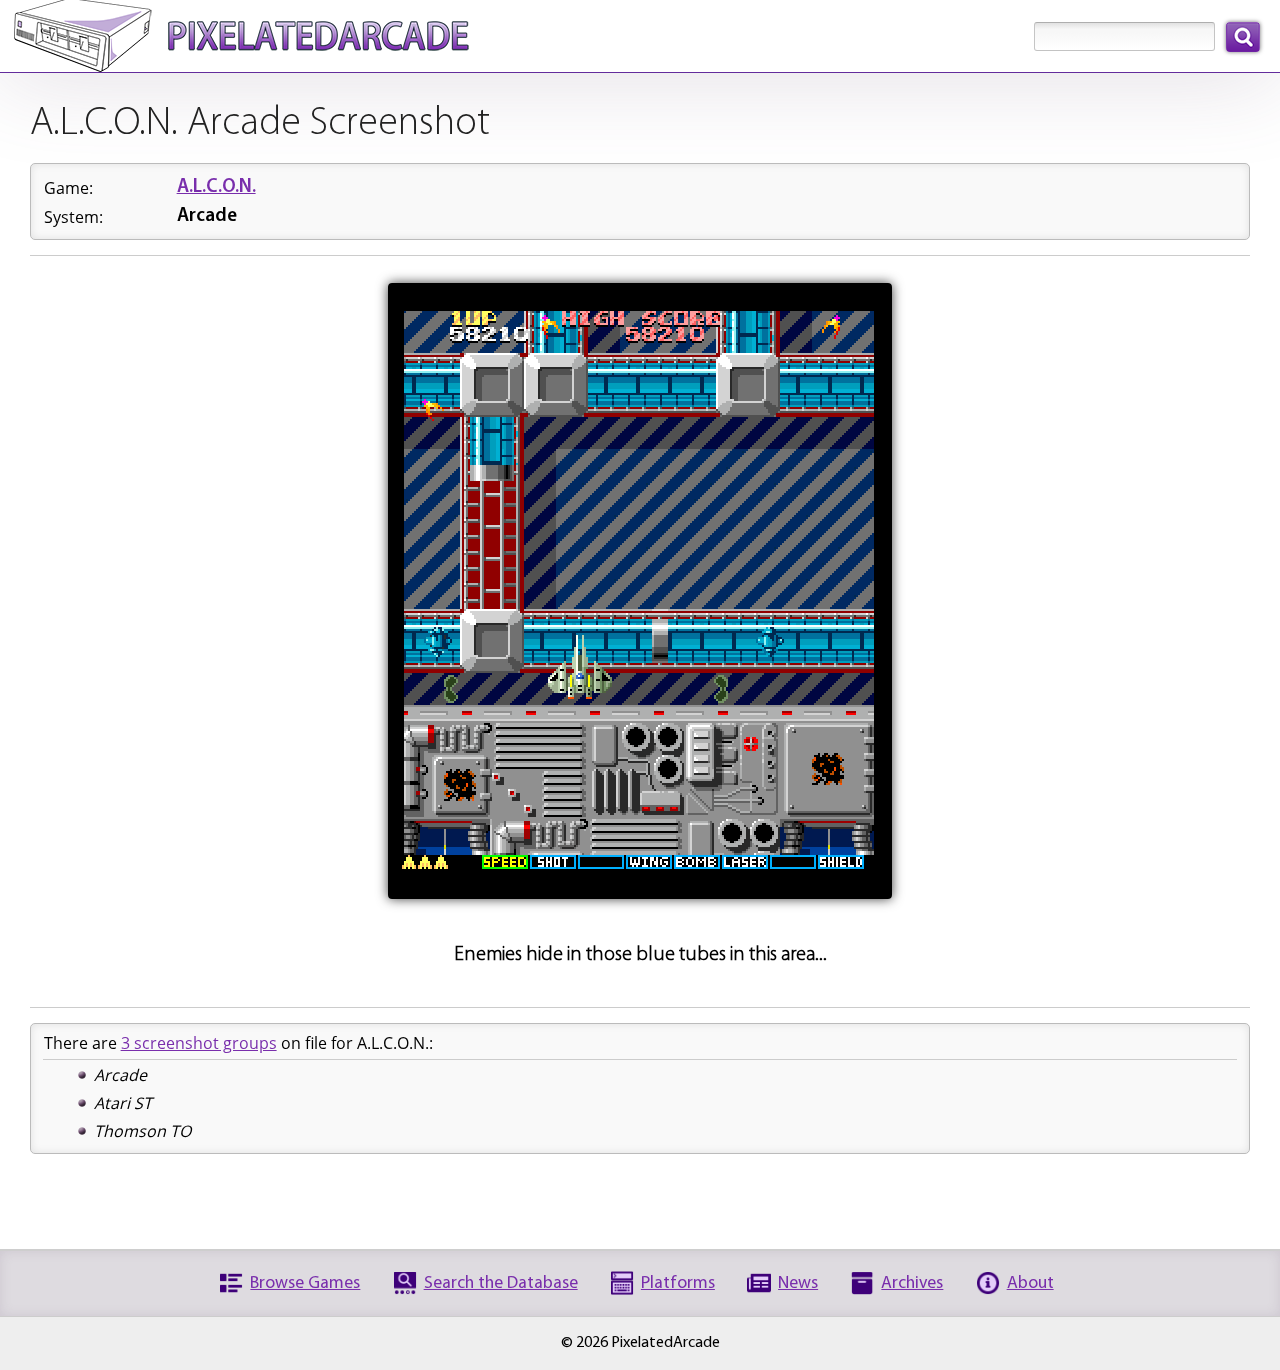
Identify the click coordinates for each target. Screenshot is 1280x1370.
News (798, 1283)
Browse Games (305, 1283)
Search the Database (501, 1283)
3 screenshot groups (199, 1043)
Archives (912, 1283)
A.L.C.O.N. (216, 187)
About (1030, 1283)
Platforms (678, 1283)
